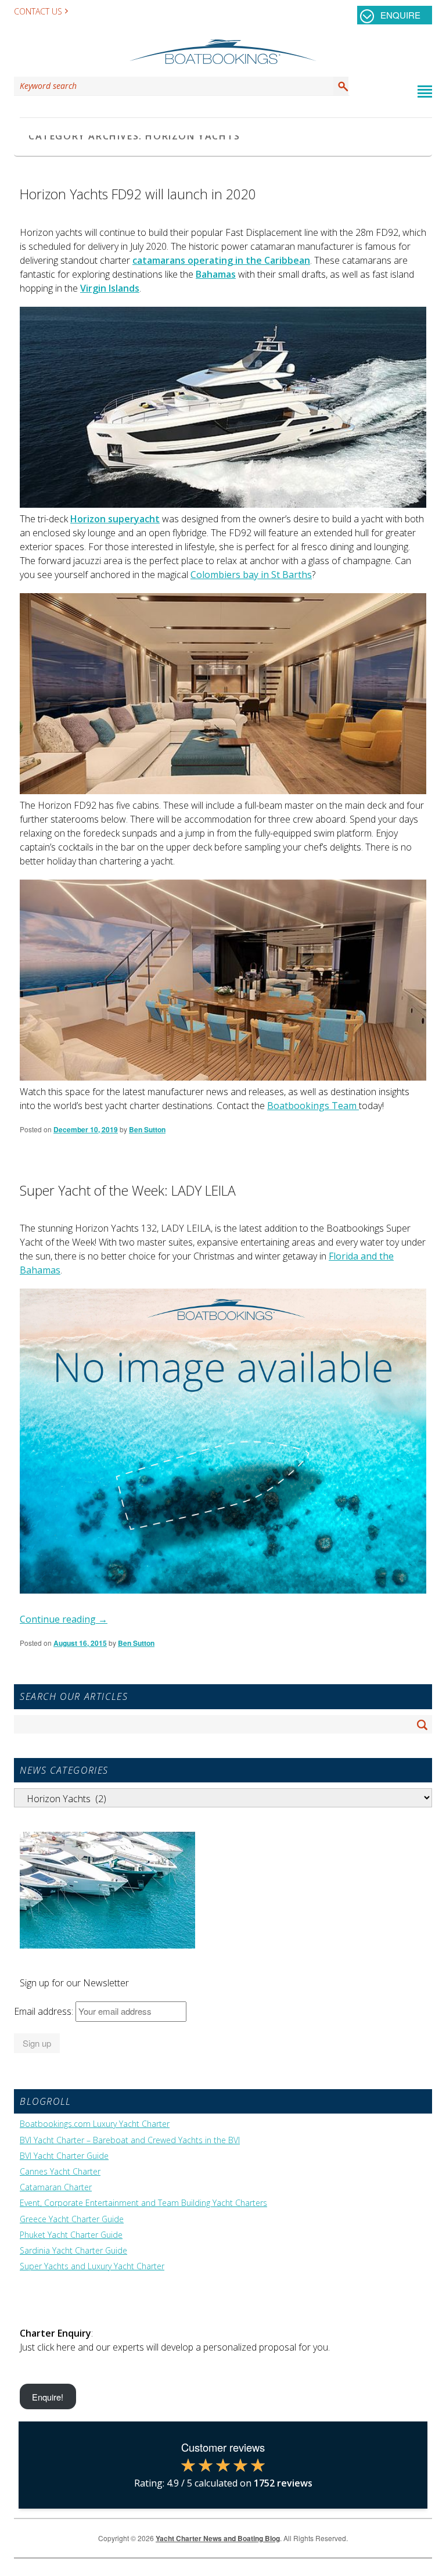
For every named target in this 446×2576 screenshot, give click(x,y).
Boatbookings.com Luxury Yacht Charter (95, 2124)
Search (341, 86)
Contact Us (38, 11)
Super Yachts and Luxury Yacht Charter (92, 2266)
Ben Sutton (147, 1129)
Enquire (400, 15)
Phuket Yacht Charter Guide (71, 2235)
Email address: (45, 2011)
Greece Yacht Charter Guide (72, 2219)
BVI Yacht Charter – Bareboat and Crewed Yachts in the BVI (130, 2140)
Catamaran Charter (56, 2187)
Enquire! (48, 2396)
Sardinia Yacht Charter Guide (73, 2251)
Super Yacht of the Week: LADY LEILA (128, 1190)
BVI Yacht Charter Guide (64, 2156)
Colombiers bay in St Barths (251, 575)
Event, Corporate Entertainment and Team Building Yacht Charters (143, 2203)
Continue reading (64, 1619)
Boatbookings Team (313, 1106)
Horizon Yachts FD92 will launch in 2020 (138, 194)
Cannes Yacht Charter (60, 2172)
